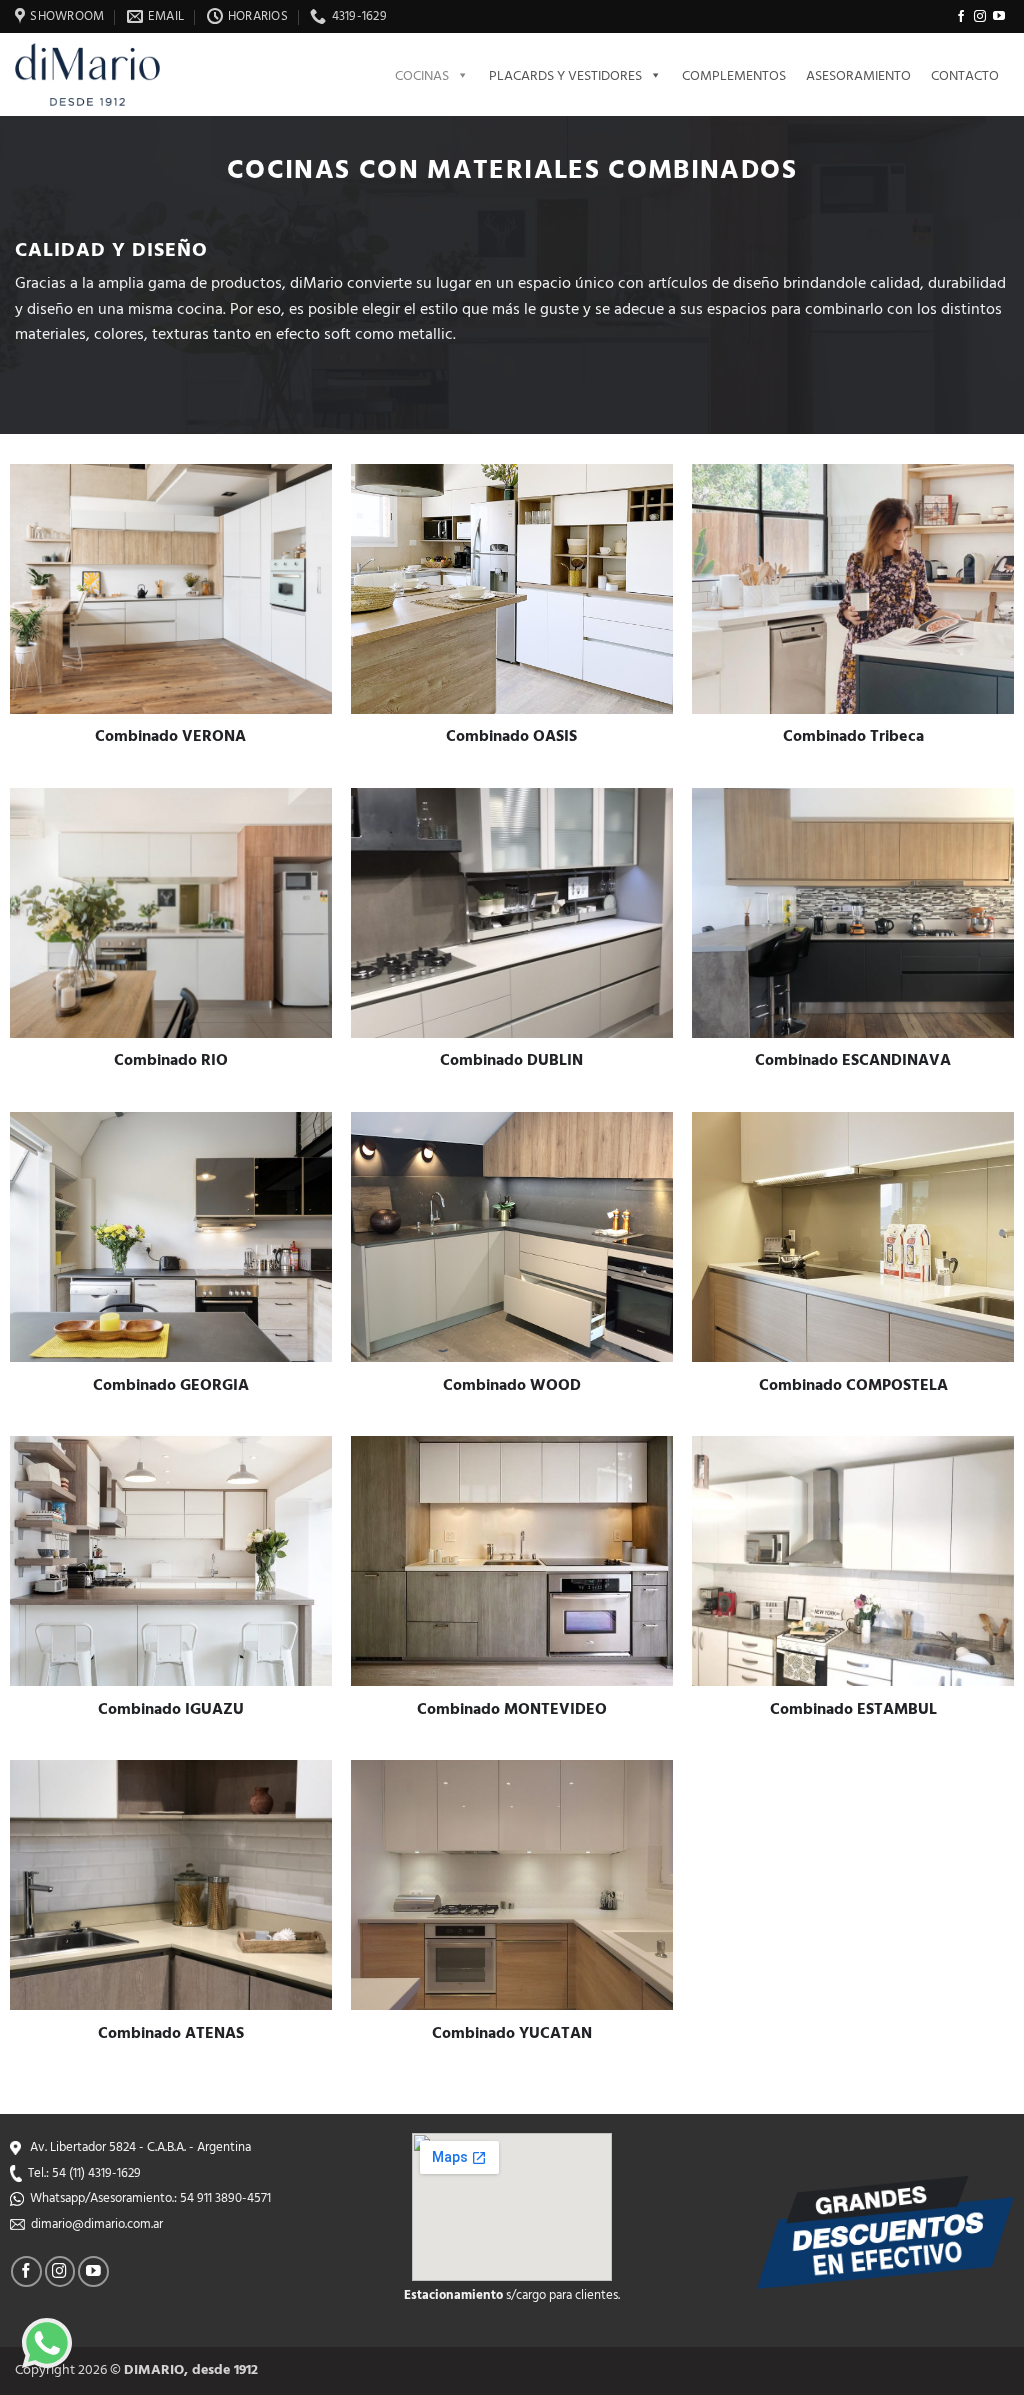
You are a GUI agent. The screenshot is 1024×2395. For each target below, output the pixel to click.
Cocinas (422, 74)
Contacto (965, 74)
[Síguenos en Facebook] (961, 17)
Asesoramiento (858, 74)
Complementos (734, 74)
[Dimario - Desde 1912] (99, 74)
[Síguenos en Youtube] (999, 17)
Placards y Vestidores (565, 74)
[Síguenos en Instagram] (980, 17)
